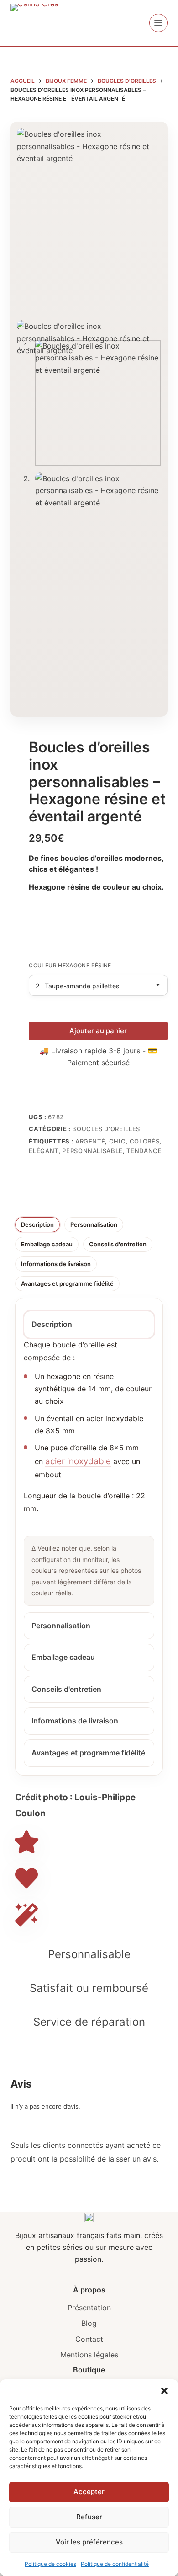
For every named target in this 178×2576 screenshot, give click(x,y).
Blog (89, 2323)
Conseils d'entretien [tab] (118, 1244)
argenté (90, 1141)
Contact (89, 2339)
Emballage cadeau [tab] (47, 1244)
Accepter (89, 2492)
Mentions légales (89, 2355)
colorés (145, 1141)
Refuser (89, 2517)
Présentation (89, 2308)
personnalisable (92, 1151)
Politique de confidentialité (115, 2564)
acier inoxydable (78, 1461)
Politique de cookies (50, 2564)
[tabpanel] (89, 1472)
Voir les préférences (89, 2542)
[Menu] (158, 23)
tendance (144, 1151)
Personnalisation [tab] (94, 1224)
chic (118, 1141)
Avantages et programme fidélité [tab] (67, 1283)
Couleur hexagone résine (70, 965)
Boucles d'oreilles (106, 1129)
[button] (164, 2391)
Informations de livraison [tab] (56, 1264)
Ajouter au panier (98, 1031)
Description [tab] (37, 1224)
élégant (44, 1151)
